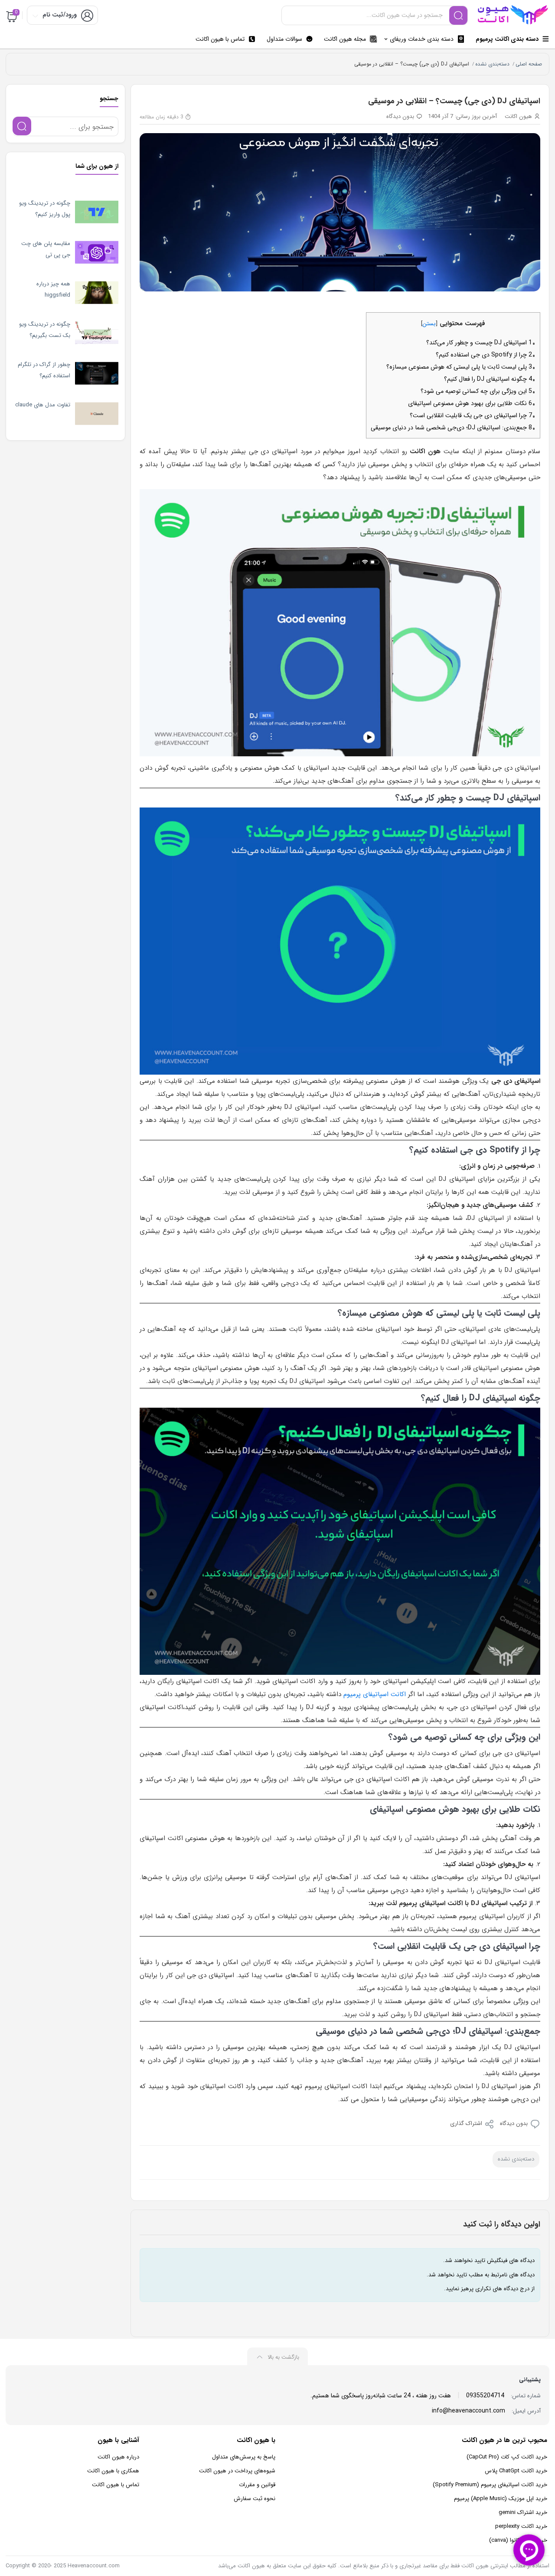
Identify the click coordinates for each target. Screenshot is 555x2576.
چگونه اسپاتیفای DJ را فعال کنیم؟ (488, 379)
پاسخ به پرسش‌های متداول (244, 2457)
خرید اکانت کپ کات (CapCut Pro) (507, 2457)
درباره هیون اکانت (118, 2457)
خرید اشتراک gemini (523, 2512)
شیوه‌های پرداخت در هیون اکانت (237, 2471)
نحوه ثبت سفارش (255, 2499)
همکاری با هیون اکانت (113, 2471)
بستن (429, 324)
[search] (458, 15)
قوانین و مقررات (257, 2485)
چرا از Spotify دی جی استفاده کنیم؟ (484, 355)
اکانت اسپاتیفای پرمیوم (375, 1694)
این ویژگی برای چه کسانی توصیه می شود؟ (476, 391)
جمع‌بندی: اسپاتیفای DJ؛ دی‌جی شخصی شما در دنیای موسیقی (451, 428)
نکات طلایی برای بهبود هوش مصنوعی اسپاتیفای (470, 403)
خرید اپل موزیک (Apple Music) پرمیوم (501, 2499)
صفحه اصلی (529, 64)
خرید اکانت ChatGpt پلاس (516, 2471)
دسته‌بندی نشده (492, 64)
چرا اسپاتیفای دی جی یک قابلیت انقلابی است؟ (471, 415)
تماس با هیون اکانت (116, 2485)
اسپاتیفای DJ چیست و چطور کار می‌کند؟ (479, 343)
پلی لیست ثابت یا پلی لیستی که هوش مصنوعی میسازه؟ (459, 367)
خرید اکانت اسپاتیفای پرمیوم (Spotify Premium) (490, 2485)
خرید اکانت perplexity (521, 2526)
